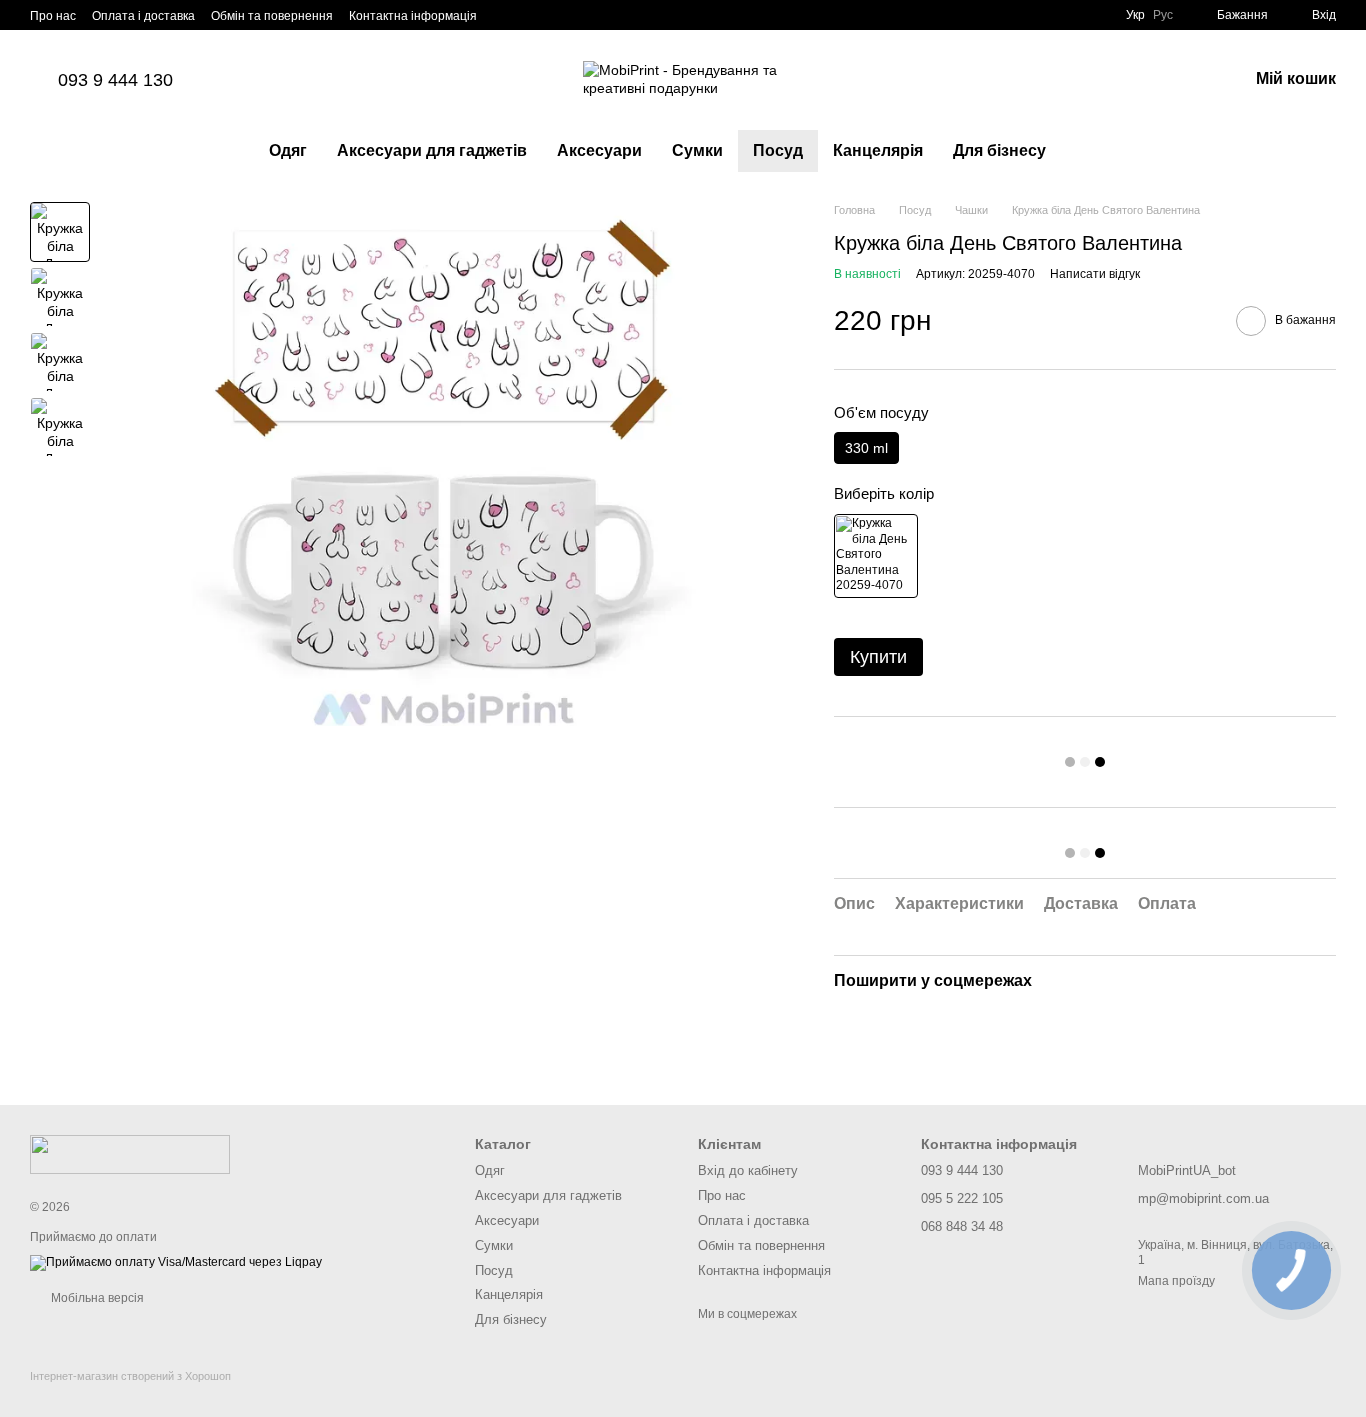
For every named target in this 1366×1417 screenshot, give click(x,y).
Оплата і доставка (143, 16)
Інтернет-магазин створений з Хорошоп (130, 1376)
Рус (1163, 15)
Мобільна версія (96, 1298)
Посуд (778, 150)
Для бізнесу (999, 150)
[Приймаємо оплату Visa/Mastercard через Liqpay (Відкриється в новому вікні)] (176, 1263)
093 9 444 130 (115, 80)
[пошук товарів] (1097, 151)
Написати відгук (1095, 274)
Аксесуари (599, 150)
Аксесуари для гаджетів (432, 150)
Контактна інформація (413, 16)
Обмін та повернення (272, 16)
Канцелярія (878, 150)
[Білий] (876, 556)
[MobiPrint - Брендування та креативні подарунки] (130, 1153)
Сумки (697, 150)
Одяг (288, 150)
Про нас (53, 16)
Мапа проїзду (1176, 1281)
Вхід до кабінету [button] (748, 1170)
